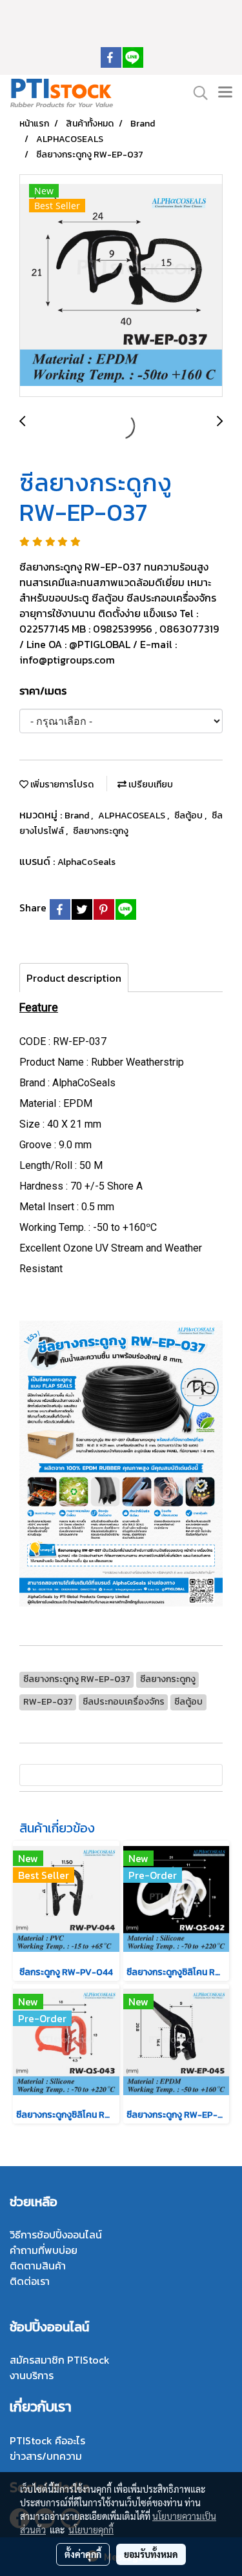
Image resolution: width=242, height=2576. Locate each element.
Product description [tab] (74, 978)
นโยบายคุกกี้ (91, 2530)
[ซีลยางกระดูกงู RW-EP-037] (121, 286)
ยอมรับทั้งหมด (151, 2554)
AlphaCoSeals (86, 862)
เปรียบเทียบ (150, 785)
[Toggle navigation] (225, 93)
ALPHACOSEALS (133, 816)
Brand (78, 816)
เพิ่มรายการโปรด (61, 785)
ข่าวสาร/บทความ (46, 2456)
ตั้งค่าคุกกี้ (83, 2554)
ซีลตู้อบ (189, 816)
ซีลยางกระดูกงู (101, 831)
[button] (196, 93)
